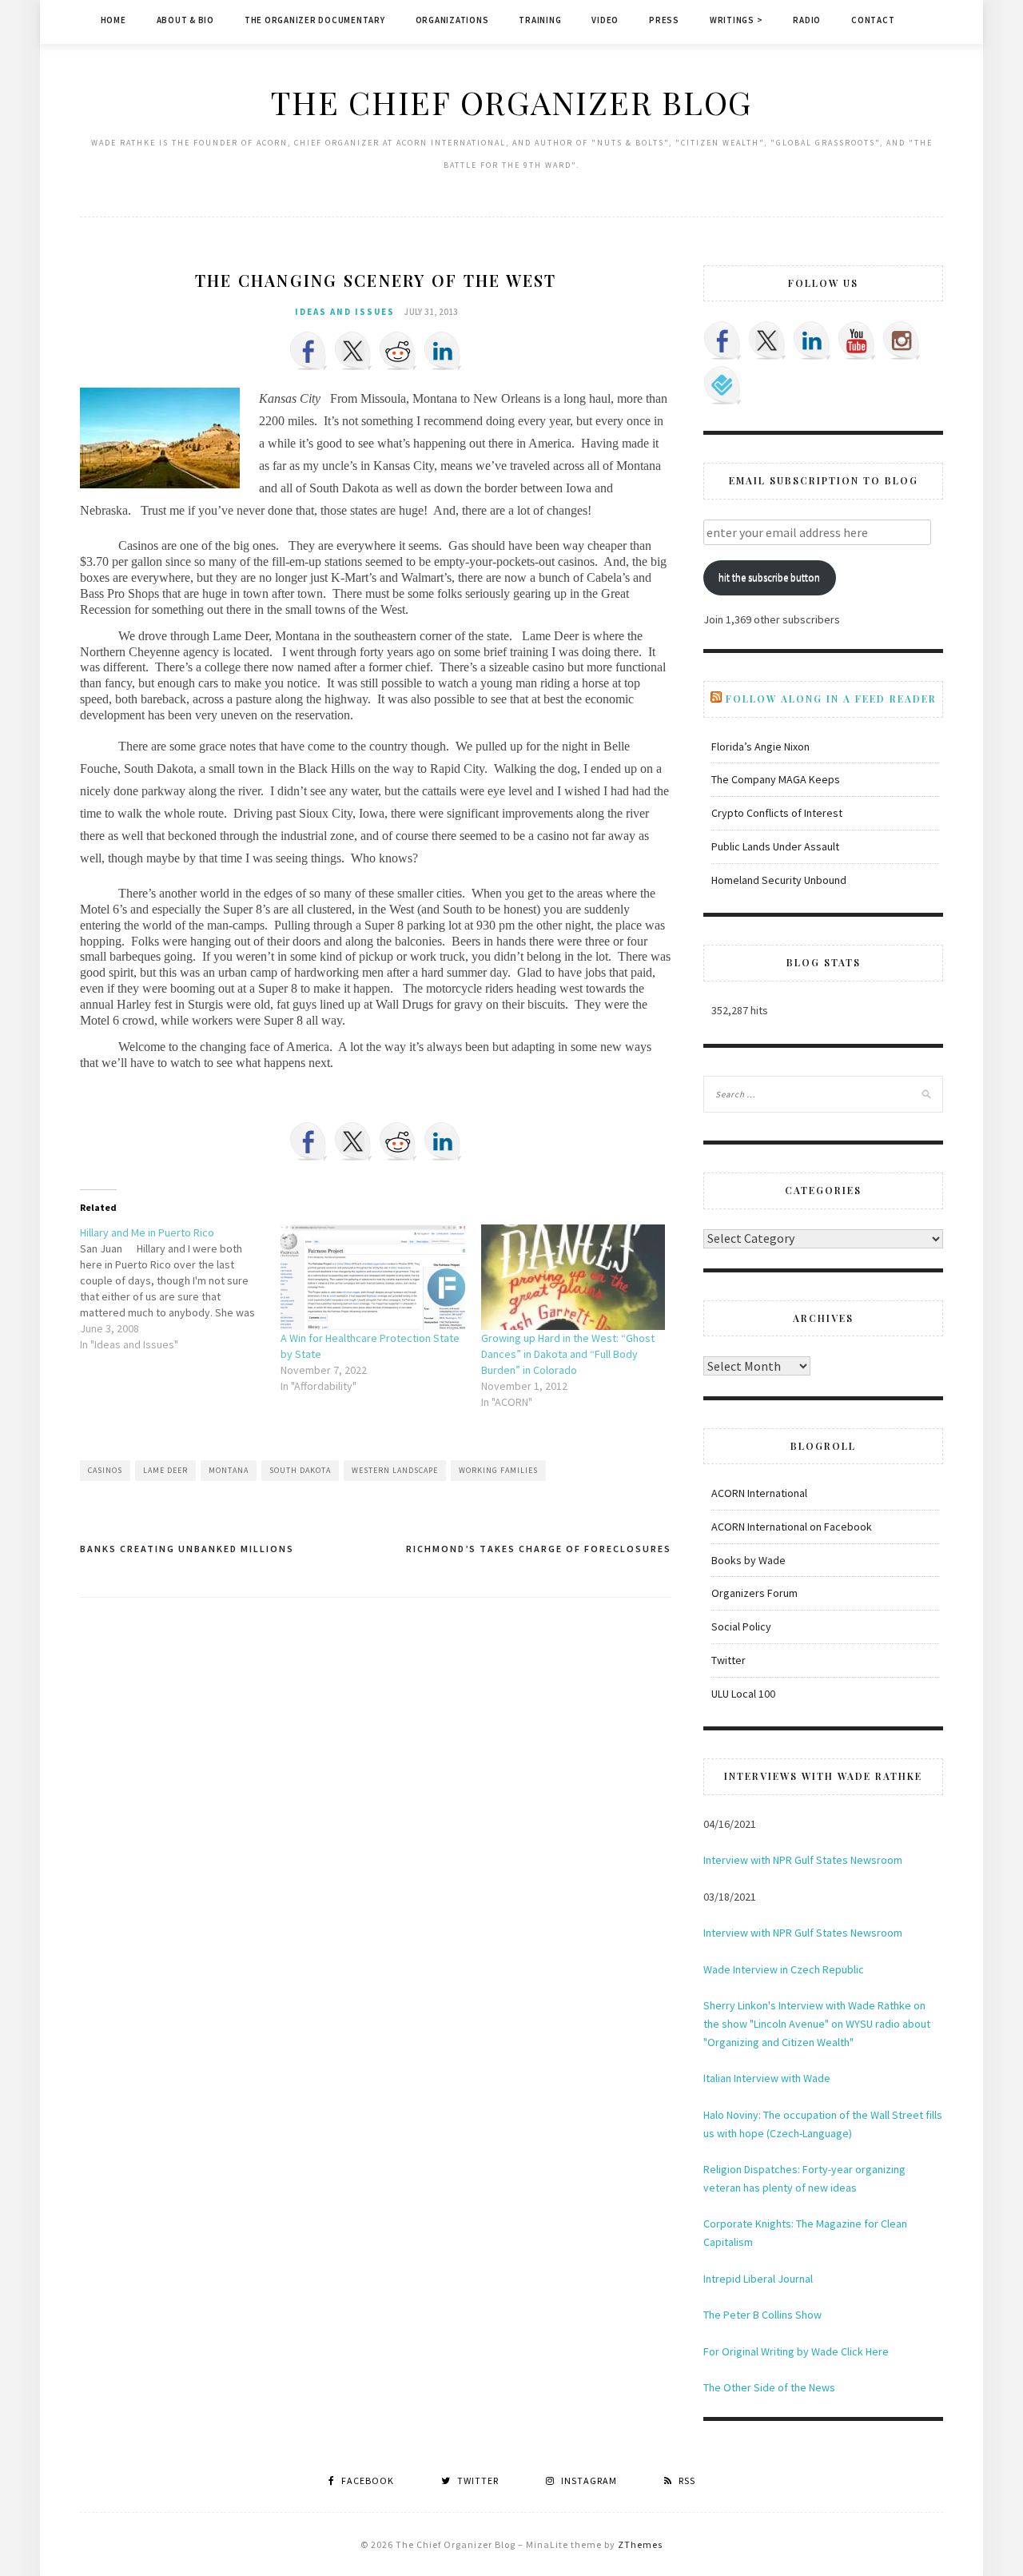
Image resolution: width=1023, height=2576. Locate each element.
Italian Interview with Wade (767, 2078)
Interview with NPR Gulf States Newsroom (803, 1860)
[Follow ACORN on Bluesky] (722, 385)
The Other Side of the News (769, 2387)
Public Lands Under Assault (775, 846)
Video (605, 20)
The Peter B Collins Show (762, 2315)
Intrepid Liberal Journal (758, 2279)
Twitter (728, 1660)
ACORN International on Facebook (792, 1527)
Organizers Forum (754, 1593)
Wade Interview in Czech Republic (784, 1969)
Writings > (736, 20)
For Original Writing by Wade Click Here (796, 2351)
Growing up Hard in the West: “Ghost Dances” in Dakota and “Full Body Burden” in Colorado (568, 1354)
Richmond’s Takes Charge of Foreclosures (539, 1549)
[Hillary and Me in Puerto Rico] (180, 1288)
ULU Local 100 (743, 1694)
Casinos (105, 1470)
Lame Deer (165, 1470)
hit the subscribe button (769, 577)
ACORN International (759, 1493)
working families (498, 1470)
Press (664, 20)
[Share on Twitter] (353, 351)
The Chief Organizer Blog (511, 102)
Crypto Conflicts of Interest (777, 813)
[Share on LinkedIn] (443, 351)
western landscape (395, 1470)
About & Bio (185, 20)
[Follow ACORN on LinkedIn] (812, 340)
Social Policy (741, 1626)
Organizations (452, 20)
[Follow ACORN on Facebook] (722, 340)
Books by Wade (748, 1560)
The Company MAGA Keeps (776, 779)
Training (540, 20)
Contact (873, 20)
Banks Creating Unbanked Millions (187, 1549)
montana (229, 1470)
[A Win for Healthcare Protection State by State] (373, 1277)
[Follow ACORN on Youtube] (857, 340)
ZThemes (640, 2544)
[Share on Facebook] (308, 351)
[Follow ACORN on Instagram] (902, 340)
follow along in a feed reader (831, 699)
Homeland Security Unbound (779, 880)
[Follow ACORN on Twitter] (767, 340)
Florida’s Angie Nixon (760, 747)
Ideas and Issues (345, 312)
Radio (807, 20)
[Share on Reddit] (398, 351)
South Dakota (300, 1470)
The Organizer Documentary (315, 20)
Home (113, 20)
